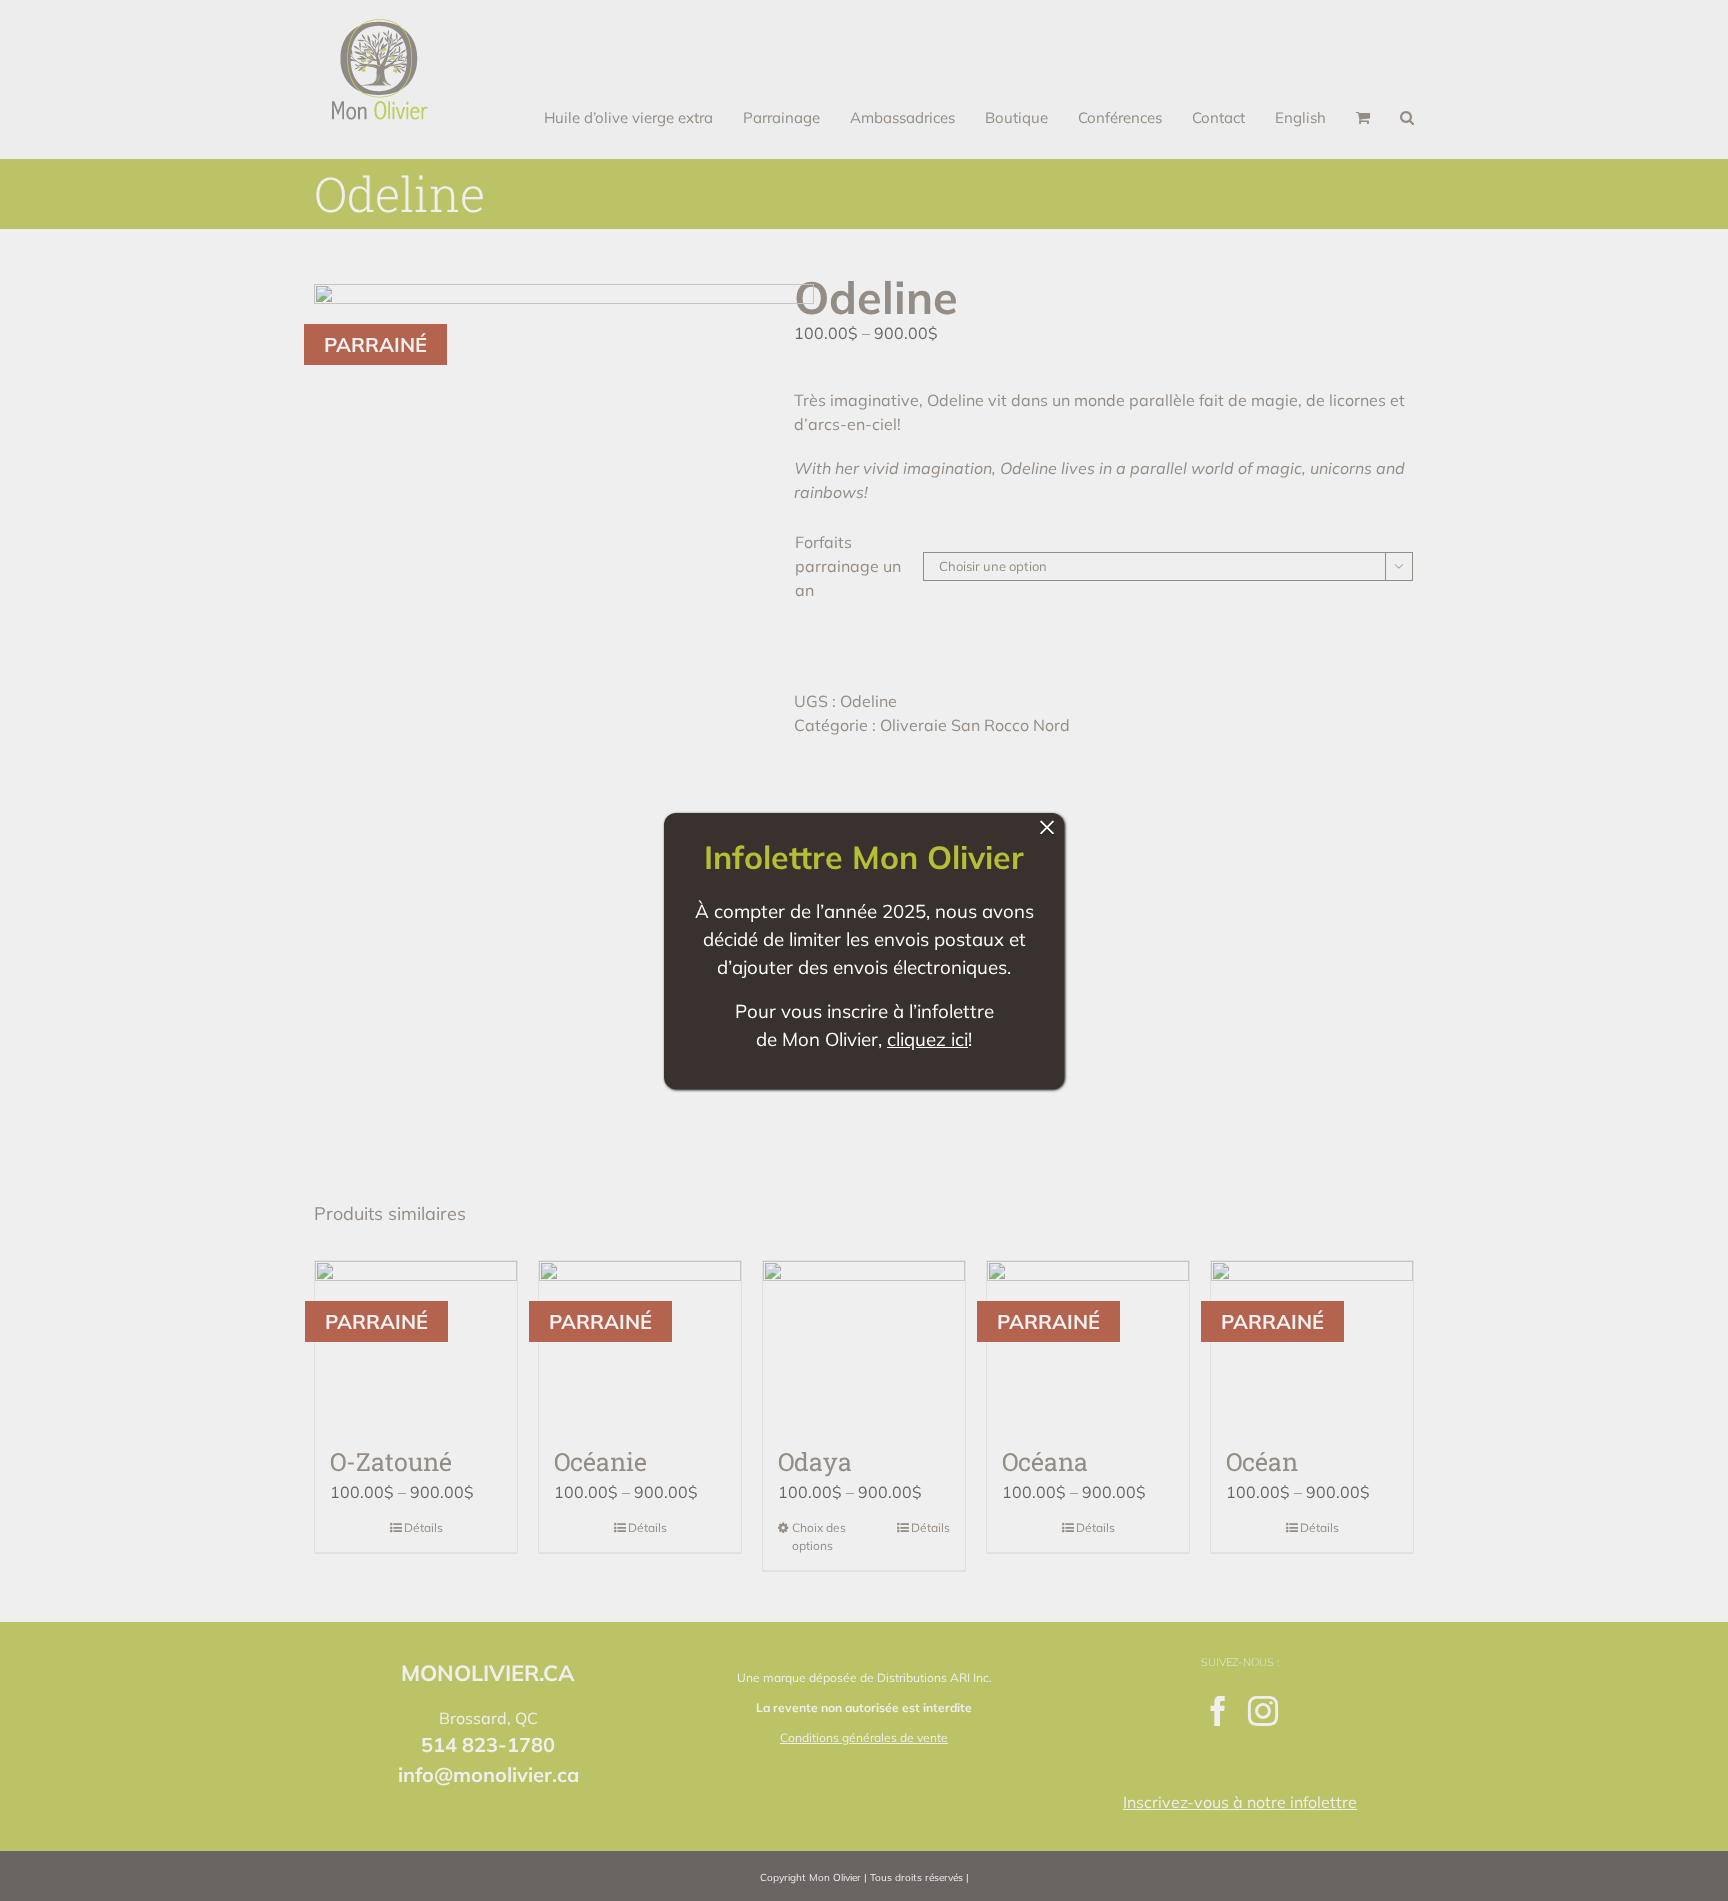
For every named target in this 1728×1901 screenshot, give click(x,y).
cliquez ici (927, 1039)
